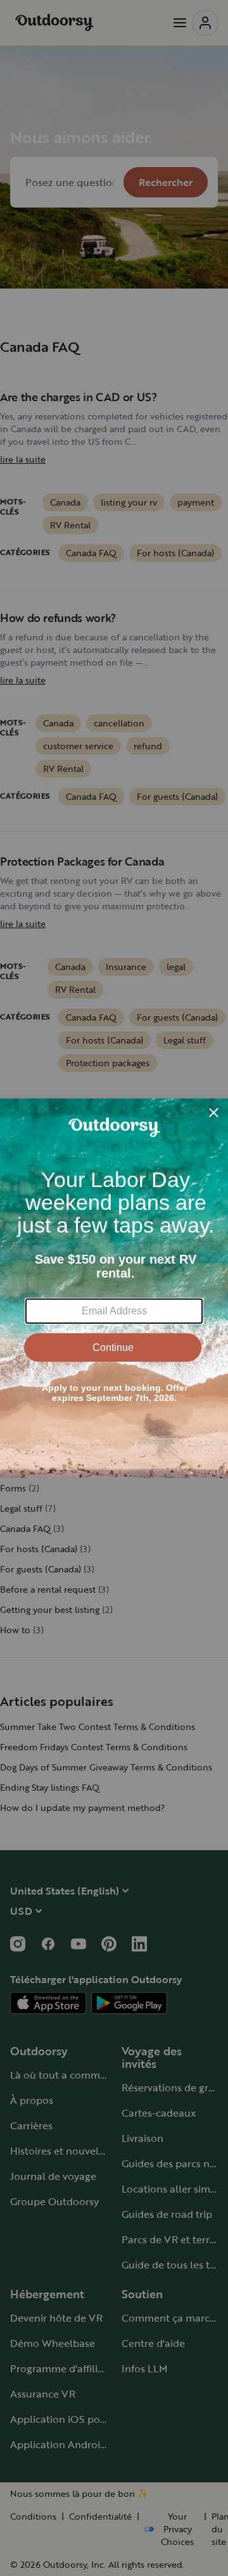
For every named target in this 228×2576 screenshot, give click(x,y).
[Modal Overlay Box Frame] (114, 1288)
